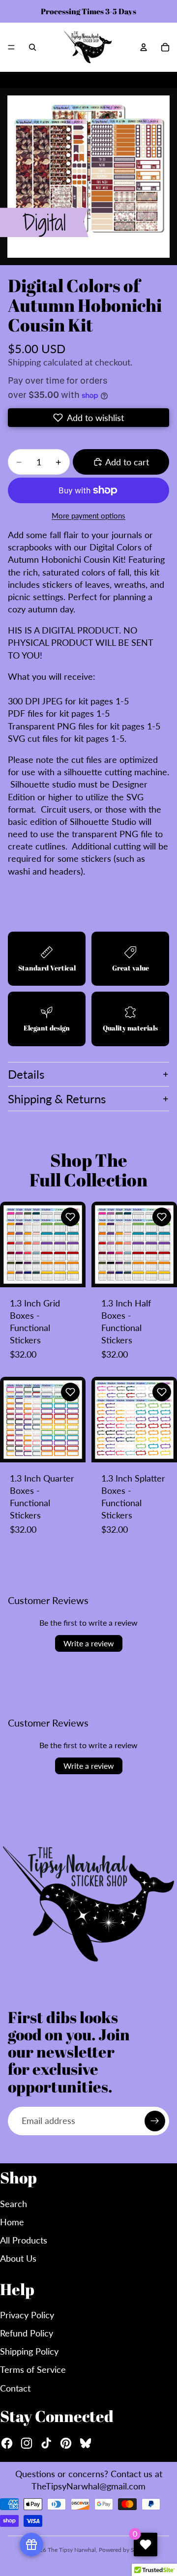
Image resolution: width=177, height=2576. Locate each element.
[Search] (32, 47)
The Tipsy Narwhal (72, 2550)
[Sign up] (155, 2121)
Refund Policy (27, 2333)
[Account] (144, 47)
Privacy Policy (27, 2315)
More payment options (88, 515)
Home (12, 2222)
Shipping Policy (29, 2351)
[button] (88, 418)
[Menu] (11, 47)
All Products (24, 2240)
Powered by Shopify (125, 2550)
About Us (18, 2258)
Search (14, 2204)
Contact (15, 2388)
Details (26, 1074)
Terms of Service (33, 2369)
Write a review (89, 1643)
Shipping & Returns (57, 1099)
